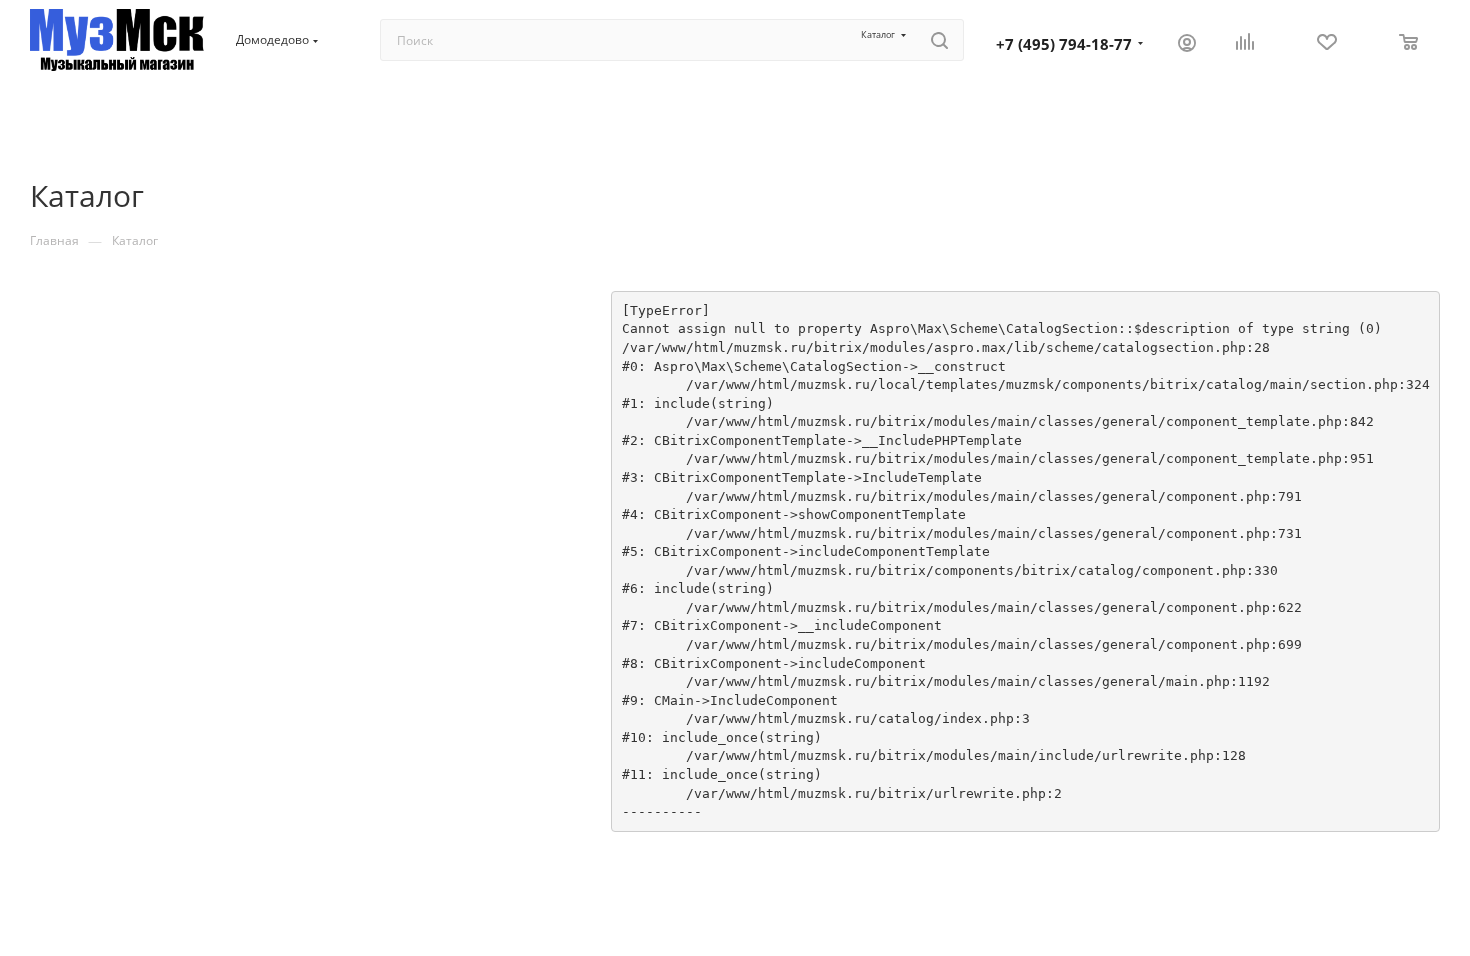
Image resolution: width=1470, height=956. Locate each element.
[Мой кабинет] (1187, 44)
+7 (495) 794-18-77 (1064, 44)
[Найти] (939, 40)
